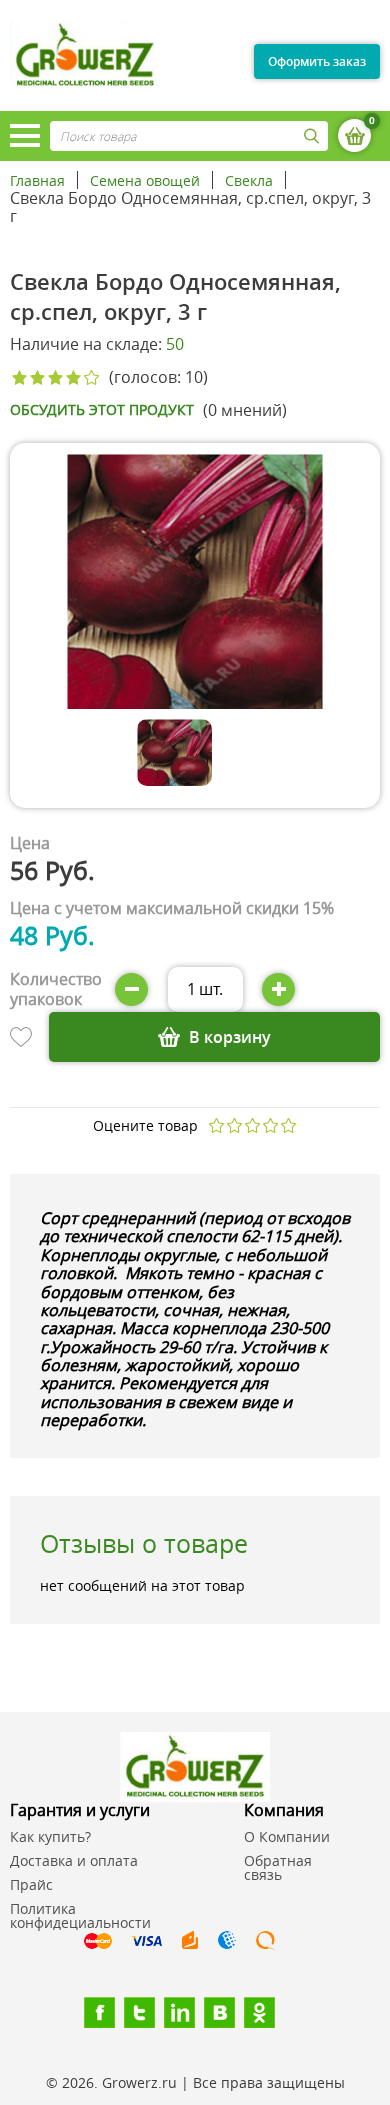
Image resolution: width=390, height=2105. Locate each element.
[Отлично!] (289, 1125)
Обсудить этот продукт (102, 410)
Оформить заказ (317, 61)
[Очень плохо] (217, 1125)
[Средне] (253, 1125)
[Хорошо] (271, 1125)
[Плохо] (235, 1125)
